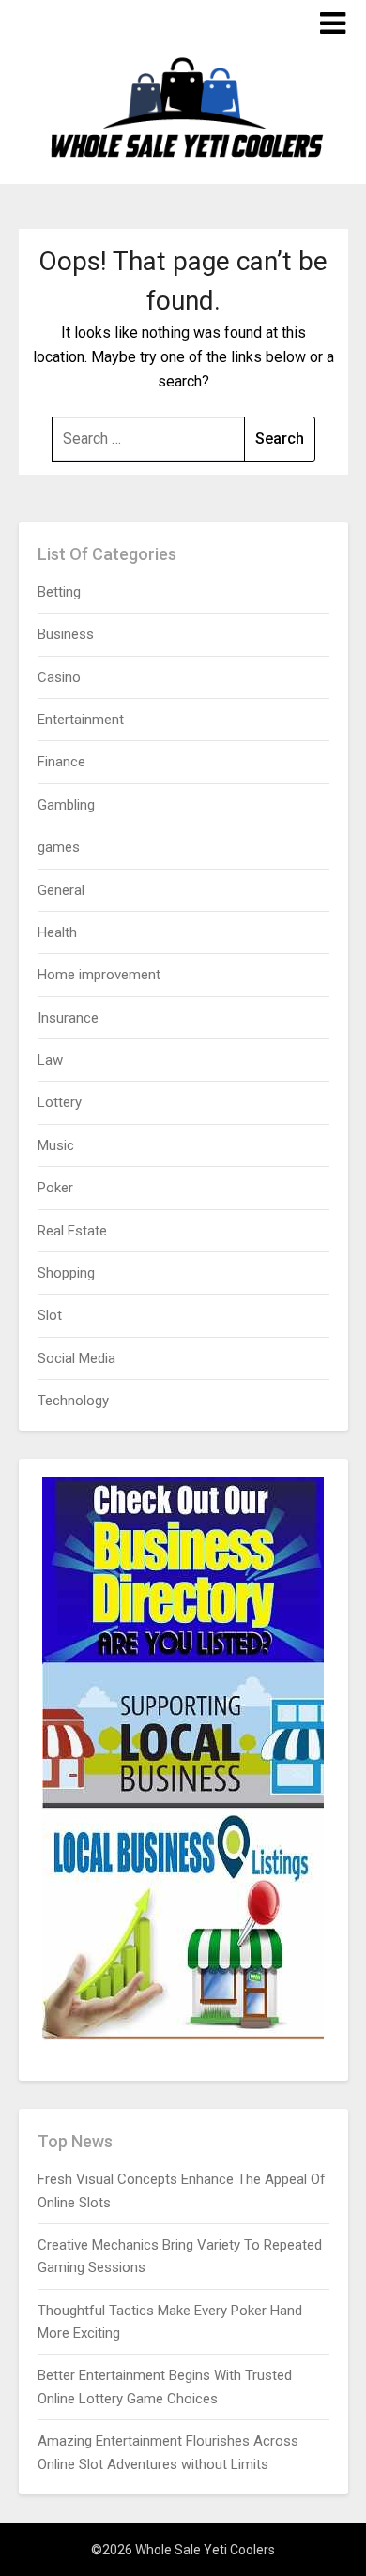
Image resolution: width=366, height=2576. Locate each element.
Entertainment (81, 720)
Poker (55, 1188)
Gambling (66, 805)
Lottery (60, 1102)
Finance (61, 762)
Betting (59, 592)
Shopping (66, 1273)
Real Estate (72, 1231)
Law (50, 1060)
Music (56, 1145)
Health (57, 932)
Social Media (76, 1358)
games (59, 847)
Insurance (68, 1018)
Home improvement (99, 975)
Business (66, 634)
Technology (73, 1401)
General (61, 890)
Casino (59, 677)
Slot (50, 1315)
